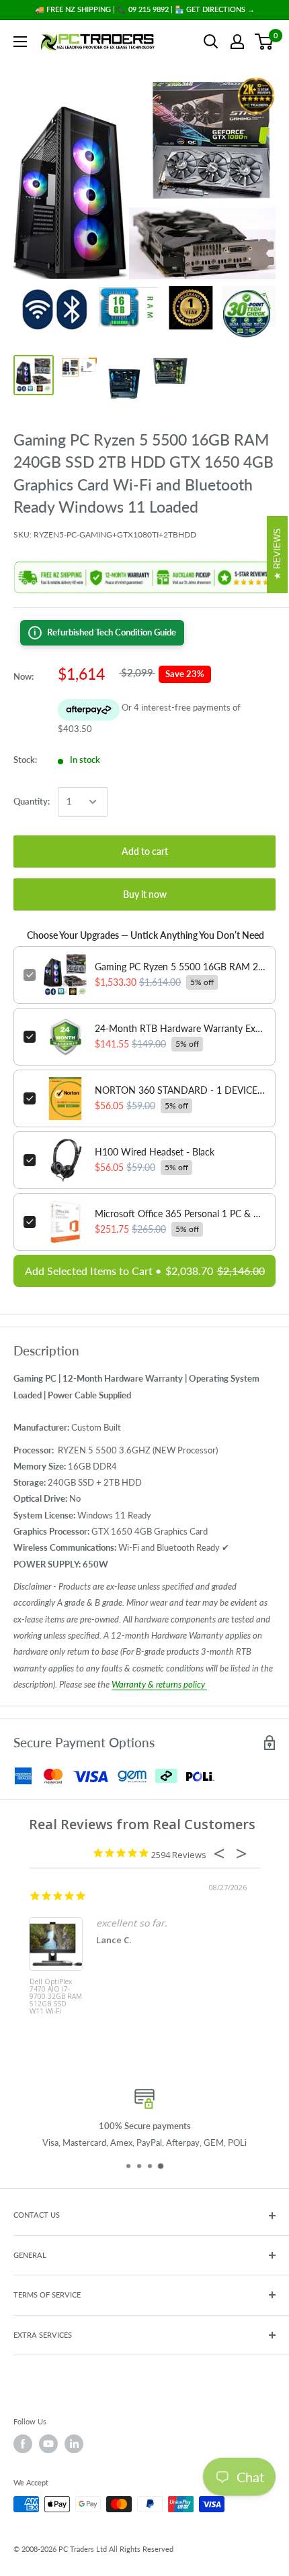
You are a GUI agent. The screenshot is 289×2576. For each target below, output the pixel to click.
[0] (264, 42)
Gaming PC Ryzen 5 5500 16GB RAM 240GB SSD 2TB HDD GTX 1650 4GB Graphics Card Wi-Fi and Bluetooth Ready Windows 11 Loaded (180, 967)
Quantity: (32, 801)
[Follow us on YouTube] (48, 2444)
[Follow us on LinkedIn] (74, 2444)
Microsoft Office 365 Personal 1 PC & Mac (180, 1214)
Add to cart (145, 851)
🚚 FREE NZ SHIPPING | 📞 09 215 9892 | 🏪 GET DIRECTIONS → (145, 9)
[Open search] (211, 42)
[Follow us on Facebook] (23, 2444)
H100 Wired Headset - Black (155, 1152)
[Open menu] (20, 42)
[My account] (237, 42)
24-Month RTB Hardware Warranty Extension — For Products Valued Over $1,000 (180, 1028)
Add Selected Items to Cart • (145, 1271)
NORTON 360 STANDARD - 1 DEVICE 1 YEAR (180, 1090)
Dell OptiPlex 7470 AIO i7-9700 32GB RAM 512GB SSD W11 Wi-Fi (56, 1997)
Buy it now (145, 894)
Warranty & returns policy (159, 1684)
